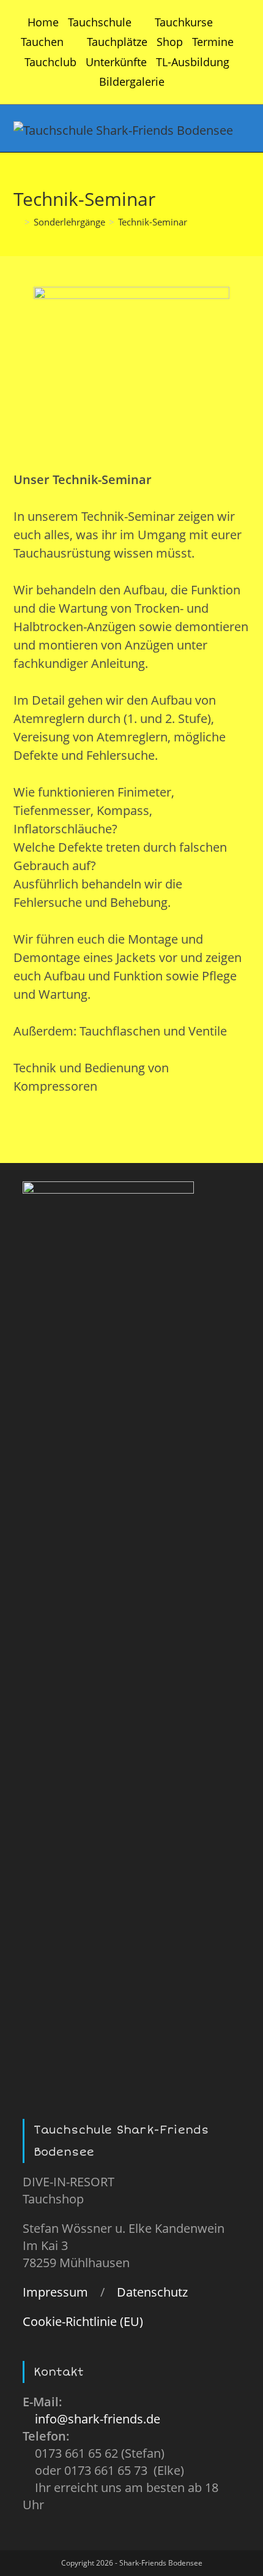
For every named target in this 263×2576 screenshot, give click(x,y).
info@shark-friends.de (98, 2419)
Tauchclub (50, 62)
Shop (170, 42)
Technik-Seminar (153, 222)
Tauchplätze (117, 42)
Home (43, 22)
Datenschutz (152, 2292)
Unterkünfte (116, 62)
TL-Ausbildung (193, 62)
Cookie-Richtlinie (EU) (83, 2321)
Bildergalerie (132, 81)
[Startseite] (17, 222)
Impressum (55, 2292)
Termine (213, 42)
